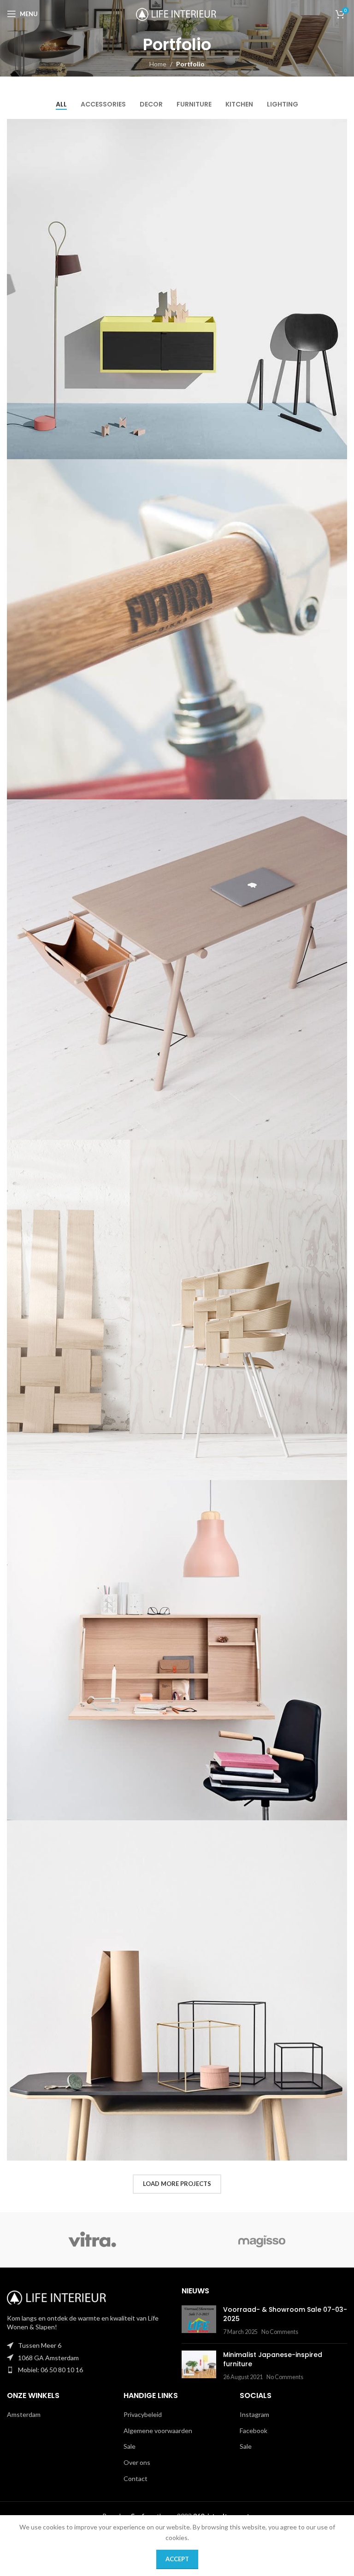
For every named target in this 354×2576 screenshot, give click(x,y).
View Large (339, 127)
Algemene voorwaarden (158, 2431)
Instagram (254, 2414)
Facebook (254, 2431)
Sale (130, 2446)
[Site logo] (177, 13)
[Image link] (58, 2296)
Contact (136, 2478)
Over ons (137, 2462)
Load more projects (177, 2184)
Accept (177, 2559)
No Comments (280, 2332)
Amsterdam (24, 2414)
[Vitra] (92, 2240)
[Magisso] (262, 2240)
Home (158, 64)
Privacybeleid (143, 2414)
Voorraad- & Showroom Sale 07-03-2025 (285, 2314)
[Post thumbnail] (199, 2321)
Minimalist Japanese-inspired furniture (273, 2359)
